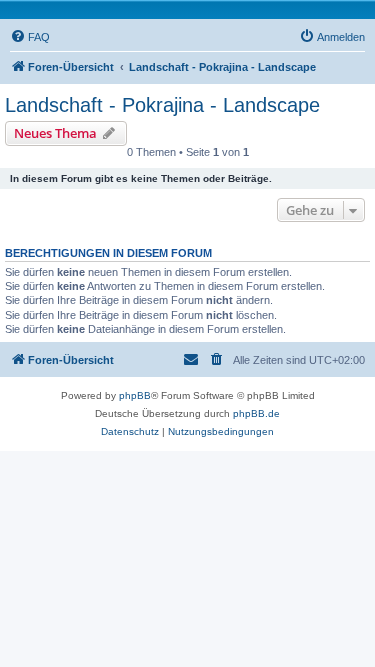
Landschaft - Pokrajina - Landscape (162, 105)
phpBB (135, 395)
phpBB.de (256, 413)
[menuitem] (30, 37)
